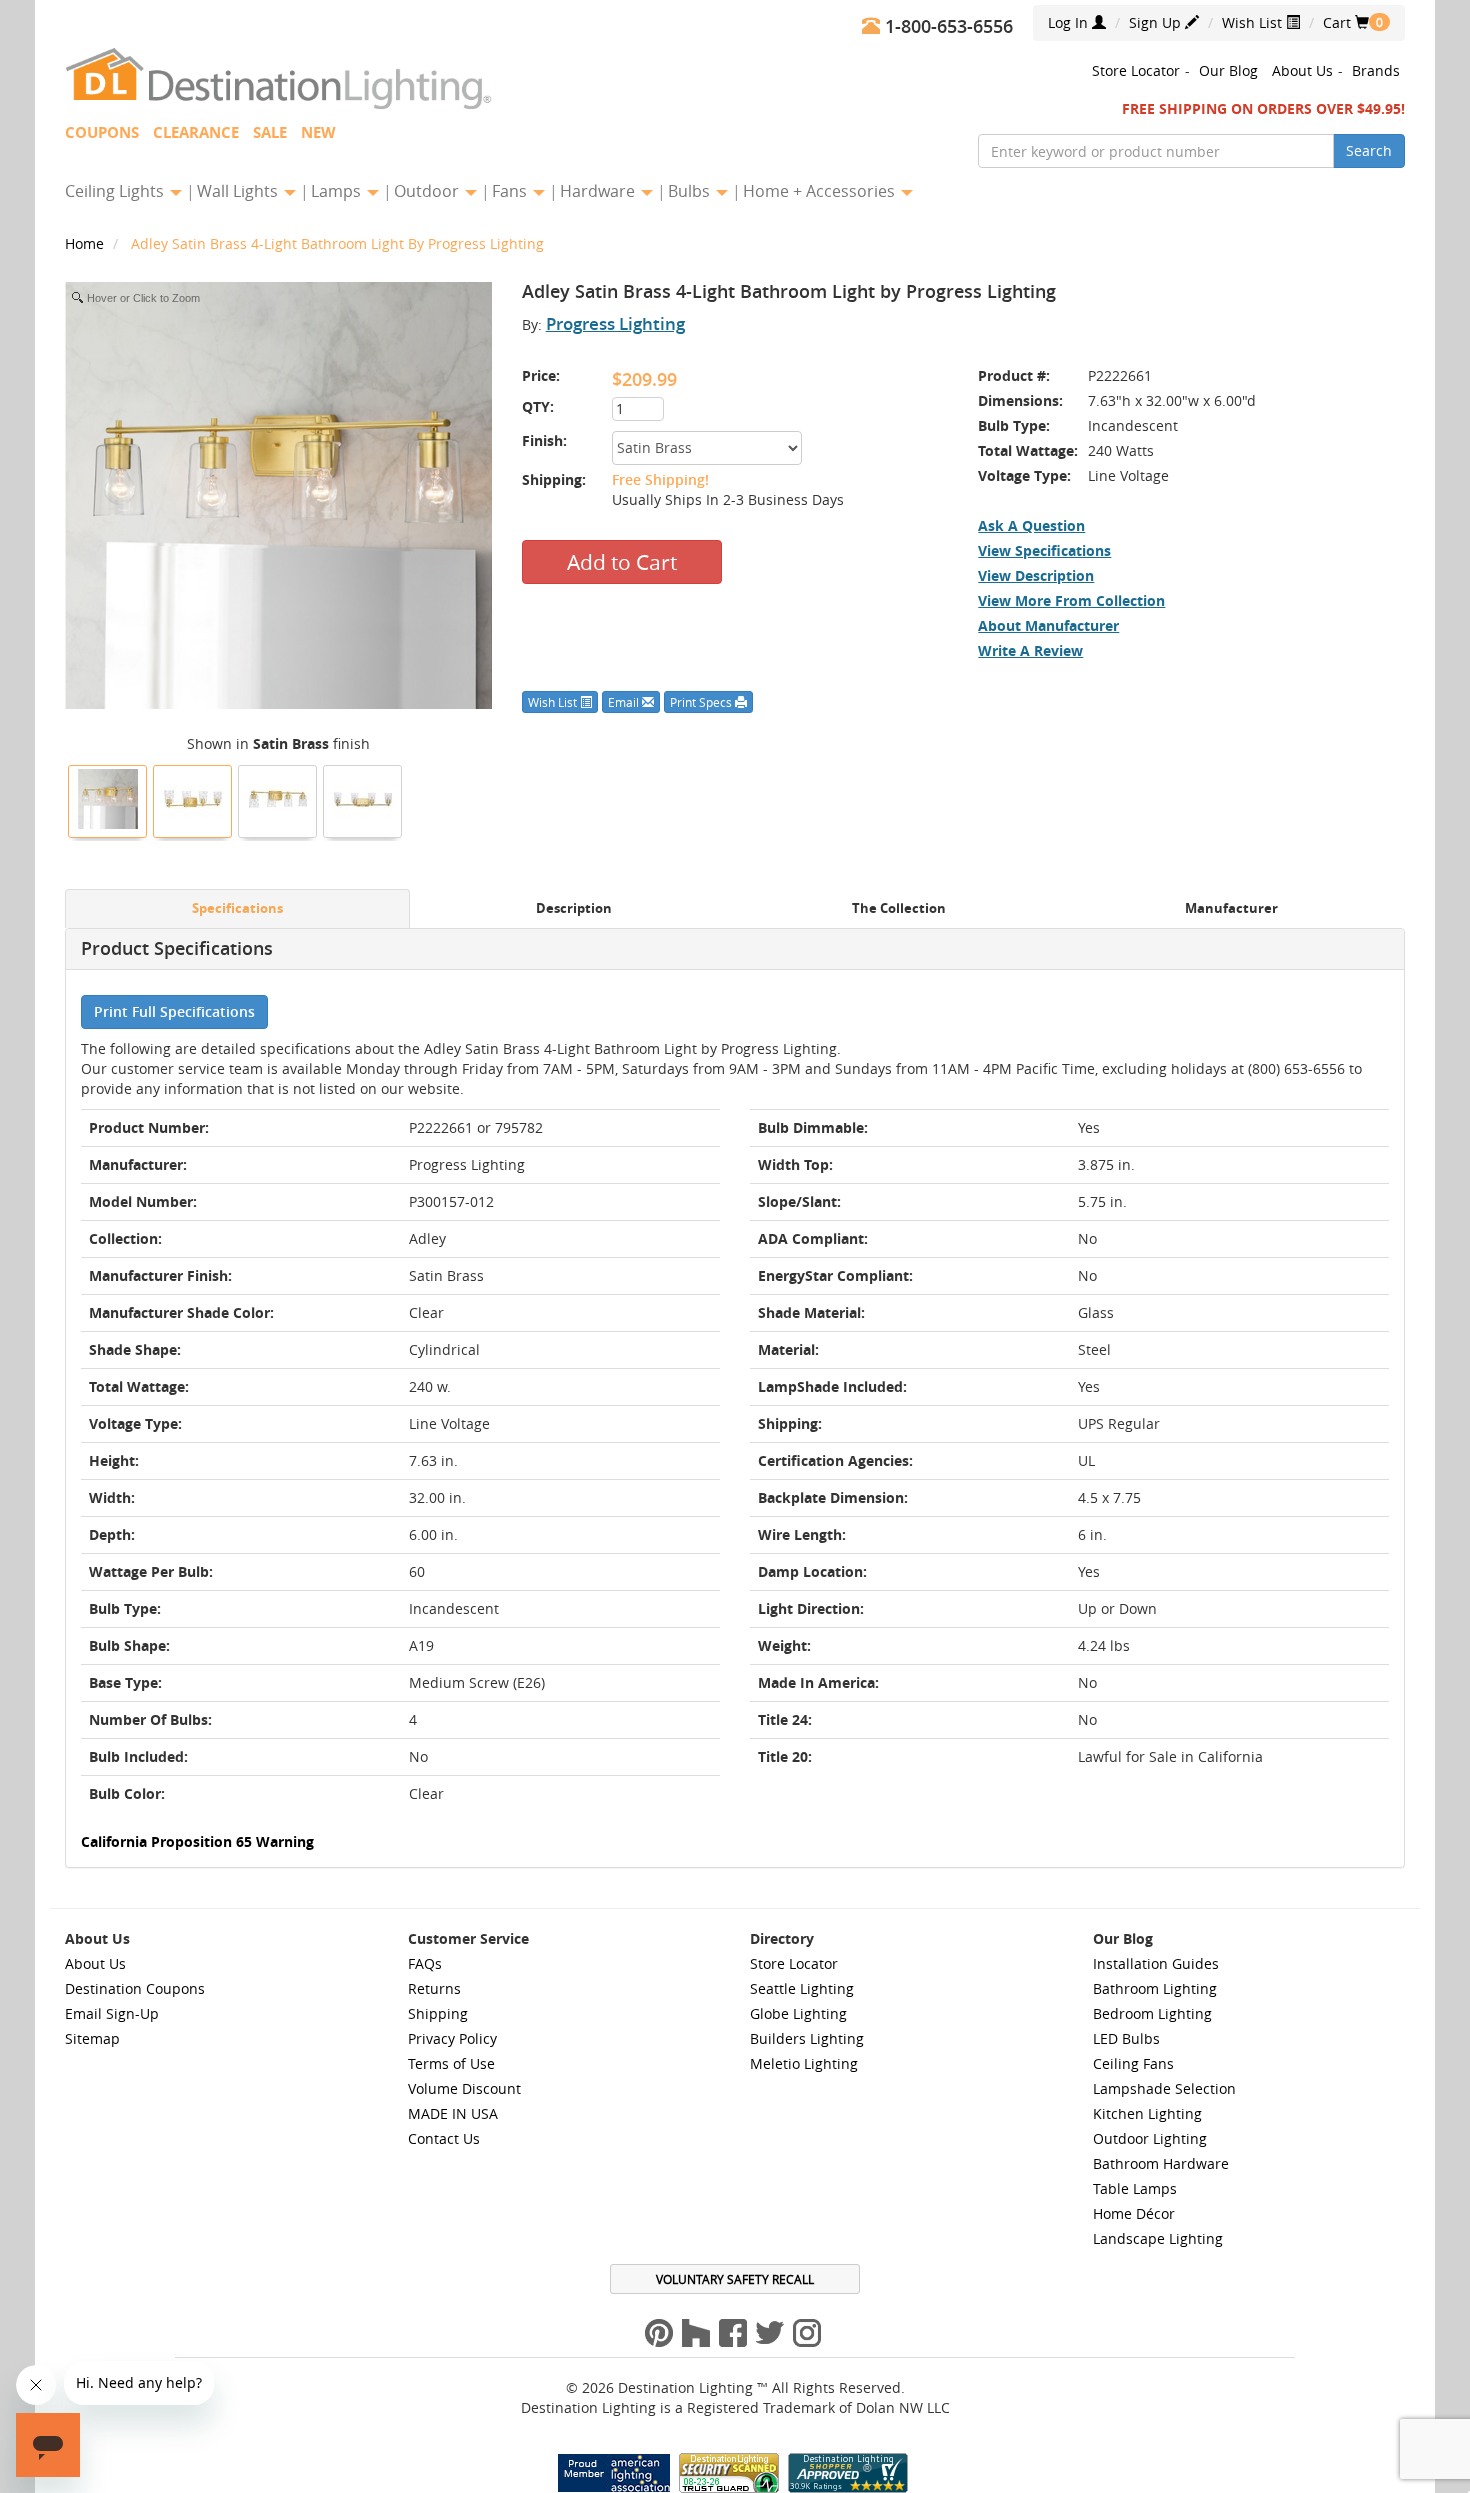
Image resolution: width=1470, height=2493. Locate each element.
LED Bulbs (1126, 2038)
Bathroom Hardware (1161, 2163)
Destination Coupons (135, 1988)
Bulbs (691, 191)
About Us (1302, 70)
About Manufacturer (1048, 625)
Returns (434, 1988)
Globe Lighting (798, 2013)
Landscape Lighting (1158, 2238)
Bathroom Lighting (1155, 1988)
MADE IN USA (453, 2113)
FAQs (425, 1963)
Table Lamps (1135, 2188)
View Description (1036, 575)
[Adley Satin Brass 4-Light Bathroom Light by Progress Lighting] (108, 799)
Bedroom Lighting (1152, 2013)
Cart (1346, 22)
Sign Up (1157, 22)
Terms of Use (451, 2063)
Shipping (438, 2013)
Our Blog (1228, 70)
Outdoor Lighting (1150, 2138)
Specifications (237, 908)
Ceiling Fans (1133, 2063)
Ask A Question (1031, 525)
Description (574, 908)
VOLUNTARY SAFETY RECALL (735, 2279)
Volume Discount (464, 2088)
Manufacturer (1231, 908)
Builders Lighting (807, 2038)
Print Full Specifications (174, 1011)
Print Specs (702, 702)
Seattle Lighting (802, 1988)
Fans (511, 191)
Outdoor (428, 191)
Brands (1376, 70)
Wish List (1254, 22)
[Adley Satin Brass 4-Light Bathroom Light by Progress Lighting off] (363, 799)
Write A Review (1030, 650)
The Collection (899, 908)
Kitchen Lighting (1147, 2113)
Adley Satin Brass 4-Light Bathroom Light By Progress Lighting (337, 243)
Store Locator (1136, 70)
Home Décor (1134, 2213)
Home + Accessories (821, 191)
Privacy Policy (452, 2038)
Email (625, 702)
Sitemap (92, 2038)
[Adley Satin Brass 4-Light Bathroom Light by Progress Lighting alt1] (278, 799)
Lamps (338, 191)
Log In (1070, 22)
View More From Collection (1071, 600)
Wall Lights (239, 191)
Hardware (599, 191)
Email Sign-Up (112, 2013)
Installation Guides (1156, 1963)
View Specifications (1044, 550)
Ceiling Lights (116, 191)
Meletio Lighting (804, 2063)
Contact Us (444, 2138)
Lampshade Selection (1164, 2088)
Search (1369, 150)
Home (86, 243)
